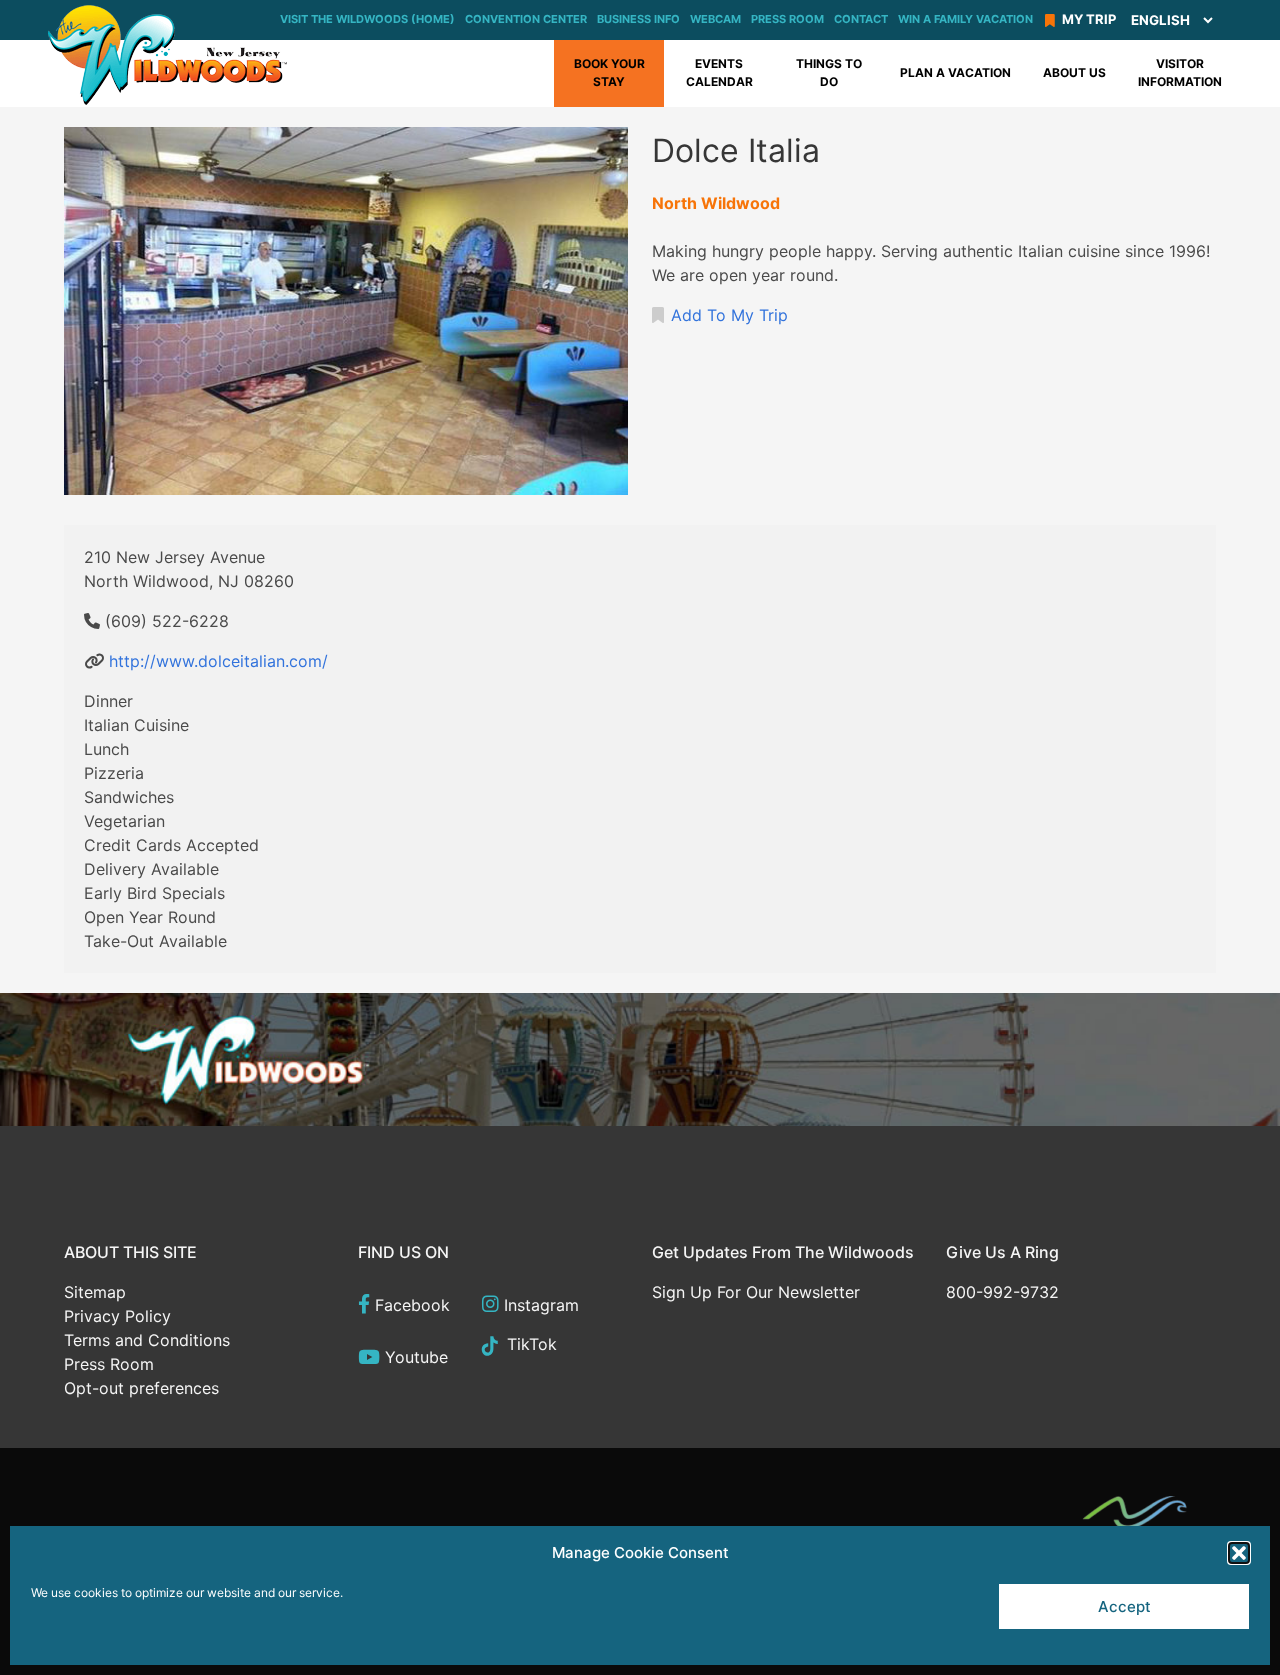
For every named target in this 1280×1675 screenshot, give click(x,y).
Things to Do (829, 72)
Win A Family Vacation (965, 19)
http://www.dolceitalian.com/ (218, 661)
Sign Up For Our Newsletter (756, 1292)
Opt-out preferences (141, 1388)
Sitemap (95, 1292)
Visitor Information (1180, 72)
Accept (1124, 1606)
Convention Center (526, 19)
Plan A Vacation (955, 72)
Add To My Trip (729, 315)
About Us (1074, 72)
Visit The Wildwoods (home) (367, 19)
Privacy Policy (117, 1316)
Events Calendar (719, 72)
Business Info (638, 19)
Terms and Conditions (147, 1340)
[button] (1239, 1553)
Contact (861, 19)
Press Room (787, 19)
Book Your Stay (609, 72)
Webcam (715, 19)
